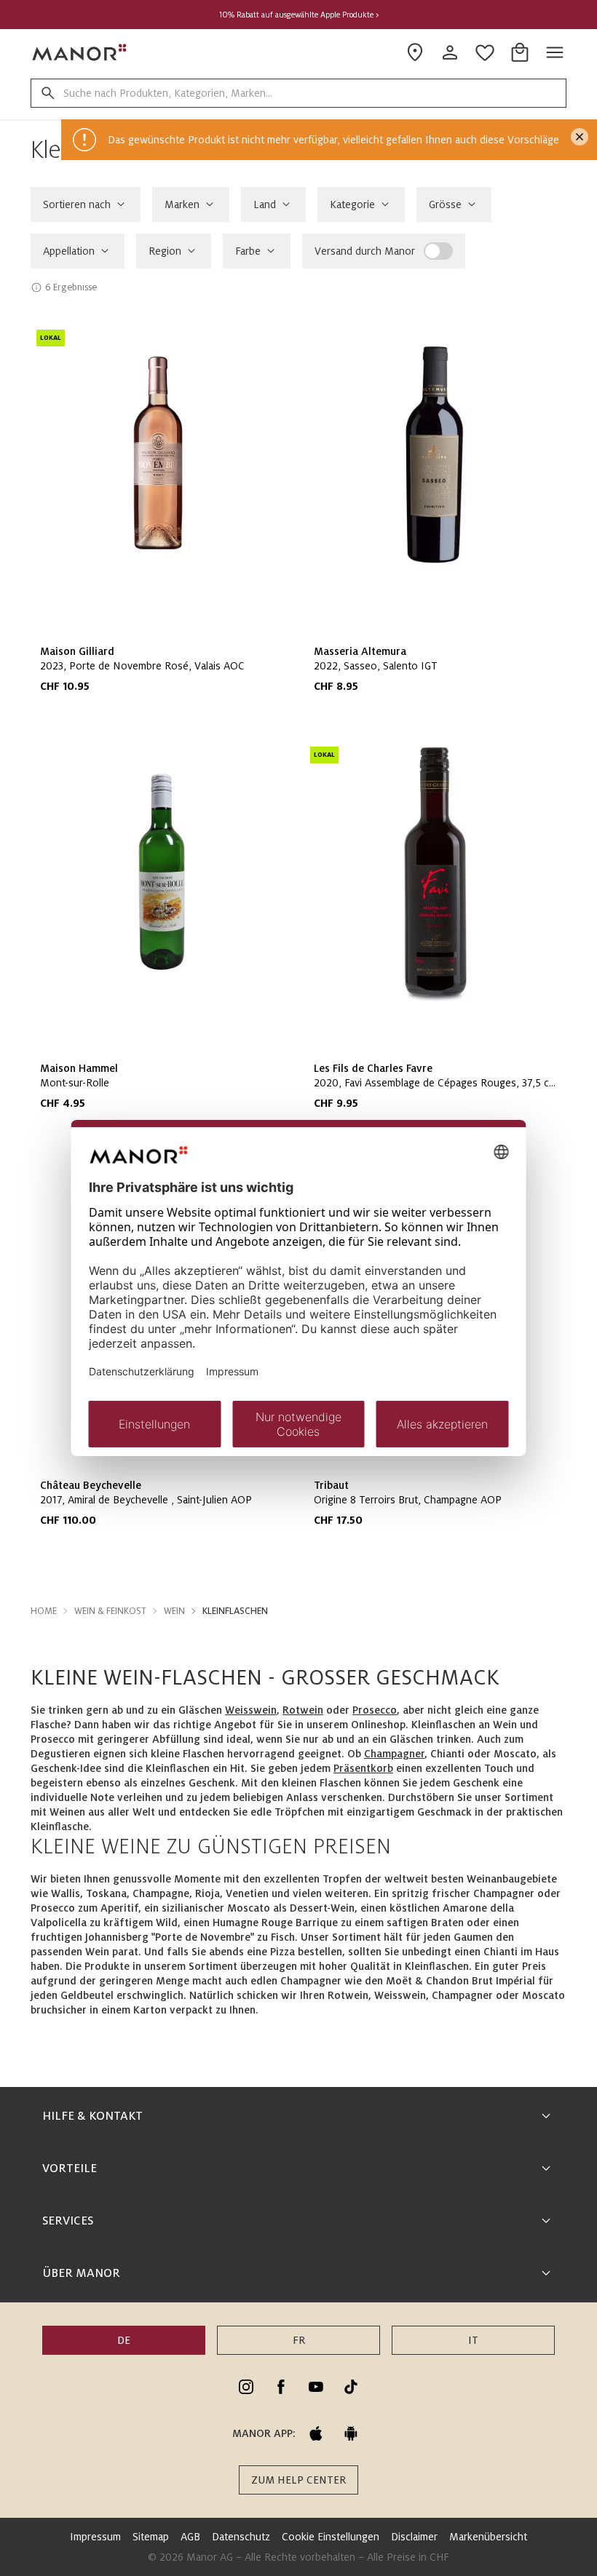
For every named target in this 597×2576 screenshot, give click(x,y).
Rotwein (303, 1710)
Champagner (394, 1754)
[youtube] (316, 2387)
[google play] (351, 2433)
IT (473, 2340)
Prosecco (375, 1710)
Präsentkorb (363, 1768)
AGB (190, 2537)
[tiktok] (351, 2387)
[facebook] (281, 2387)
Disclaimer (414, 2537)
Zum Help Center (298, 2480)
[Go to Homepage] (80, 52)
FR (299, 2340)
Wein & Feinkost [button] (110, 1611)
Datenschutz (241, 2537)
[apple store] (316, 2433)
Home (44, 1611)
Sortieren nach (77, 204)
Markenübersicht (488, 2537)
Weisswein (251, 1710)
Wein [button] (174, 1611)
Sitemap (151, 2537)
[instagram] (246, 2387)
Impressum (95, 2537)
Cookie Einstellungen (331, 2537)
